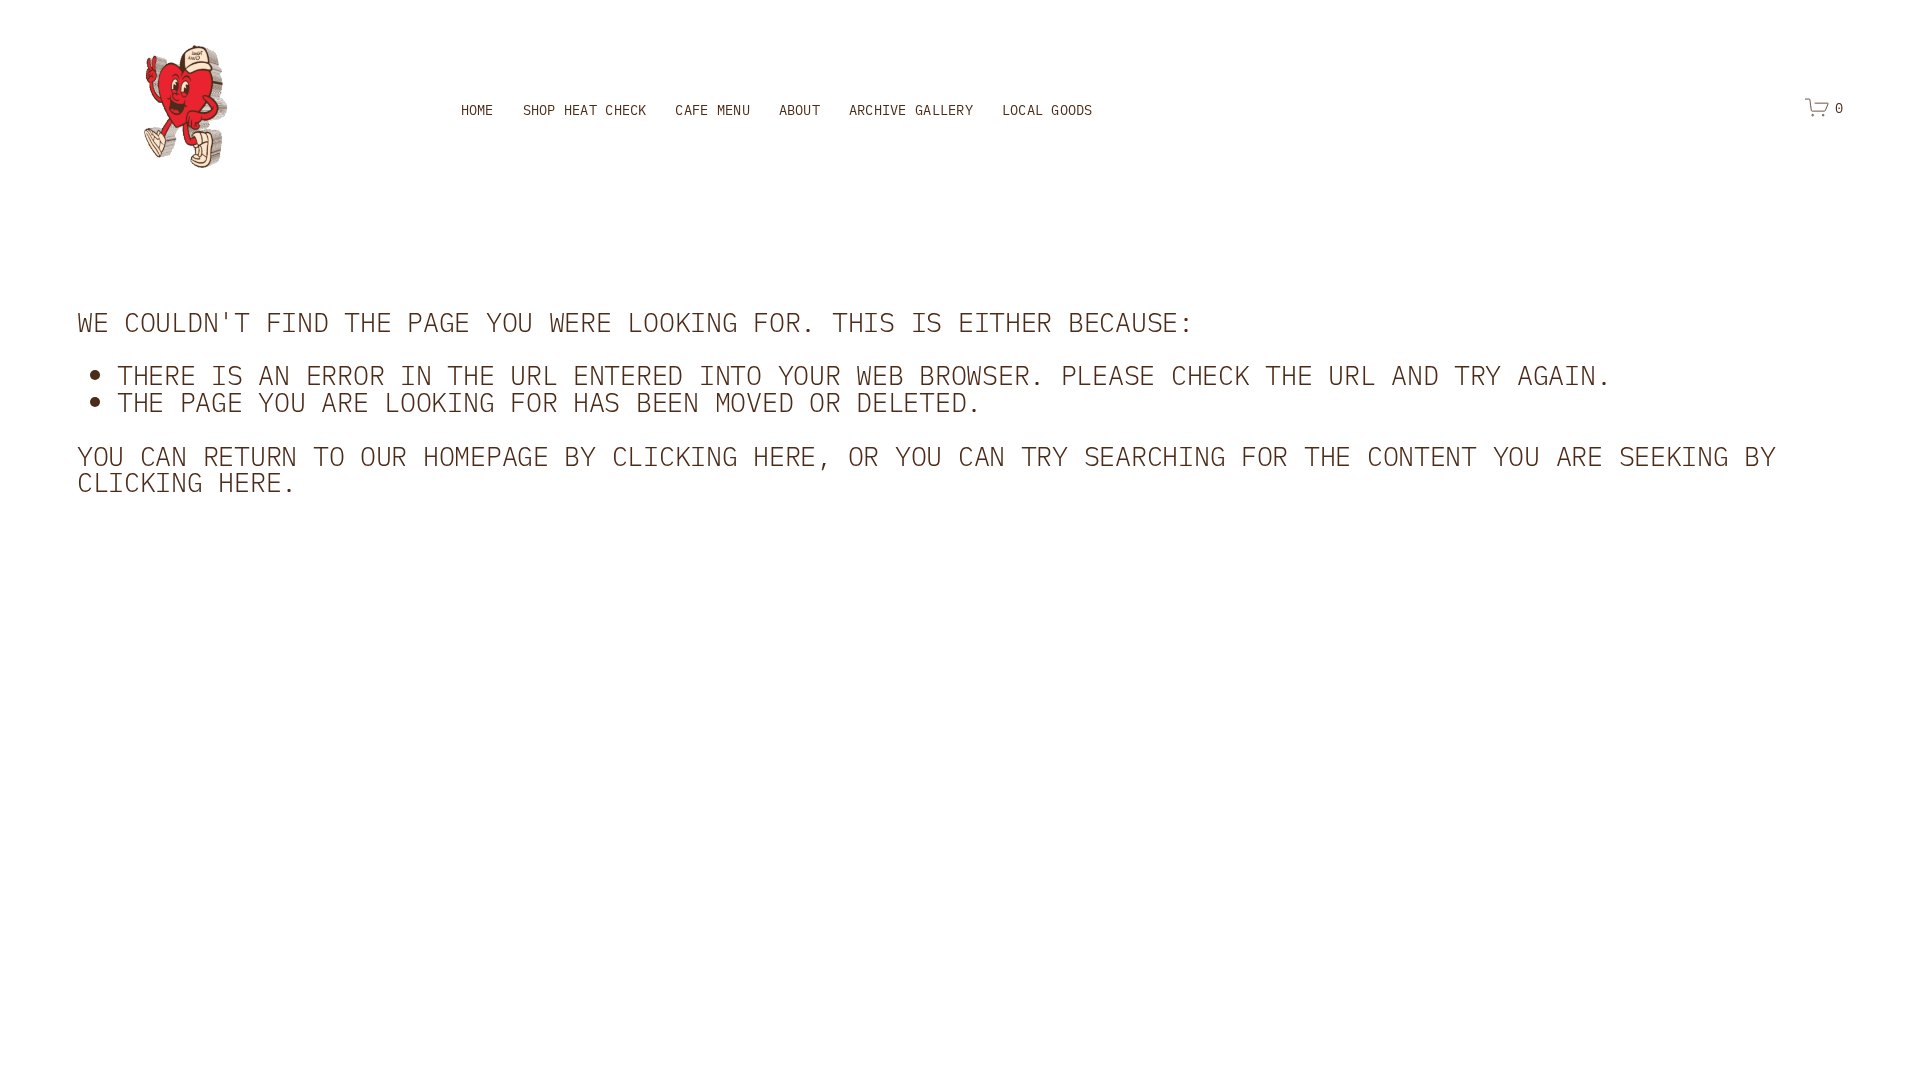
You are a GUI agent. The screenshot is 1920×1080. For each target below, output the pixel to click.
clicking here (714, 454)
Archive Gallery (911, 109)
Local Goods (1047, 109)
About (799, 109)
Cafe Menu (712, 109)
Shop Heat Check (585, 109)
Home (477, 109)
